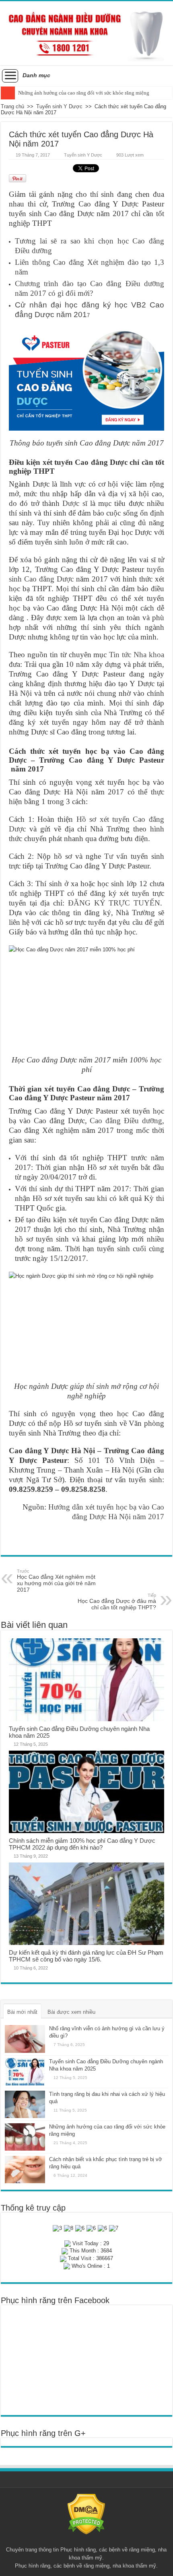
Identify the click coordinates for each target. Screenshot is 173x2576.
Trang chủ (12, 106)
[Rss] (86, 2540)
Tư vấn (116, 856)
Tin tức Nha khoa (137, 655)
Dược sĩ (75, 503)
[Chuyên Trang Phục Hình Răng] (86, 33)
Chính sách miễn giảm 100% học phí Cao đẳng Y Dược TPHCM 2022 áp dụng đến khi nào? (82, 1844)
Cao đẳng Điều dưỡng (126, 1121)
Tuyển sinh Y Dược (59, 106)
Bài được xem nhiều (71, 2012)
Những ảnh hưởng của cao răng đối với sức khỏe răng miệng (84, 93)
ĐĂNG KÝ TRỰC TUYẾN (114, 903)
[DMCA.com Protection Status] (86, 2514)
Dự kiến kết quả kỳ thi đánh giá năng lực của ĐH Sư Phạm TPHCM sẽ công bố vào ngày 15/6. (86, 1956)
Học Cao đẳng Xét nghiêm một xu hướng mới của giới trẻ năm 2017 (56, 1581)
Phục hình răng (78, 2550)
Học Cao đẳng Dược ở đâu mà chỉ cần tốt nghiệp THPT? (117, 1602)
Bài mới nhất (22, 2012)
